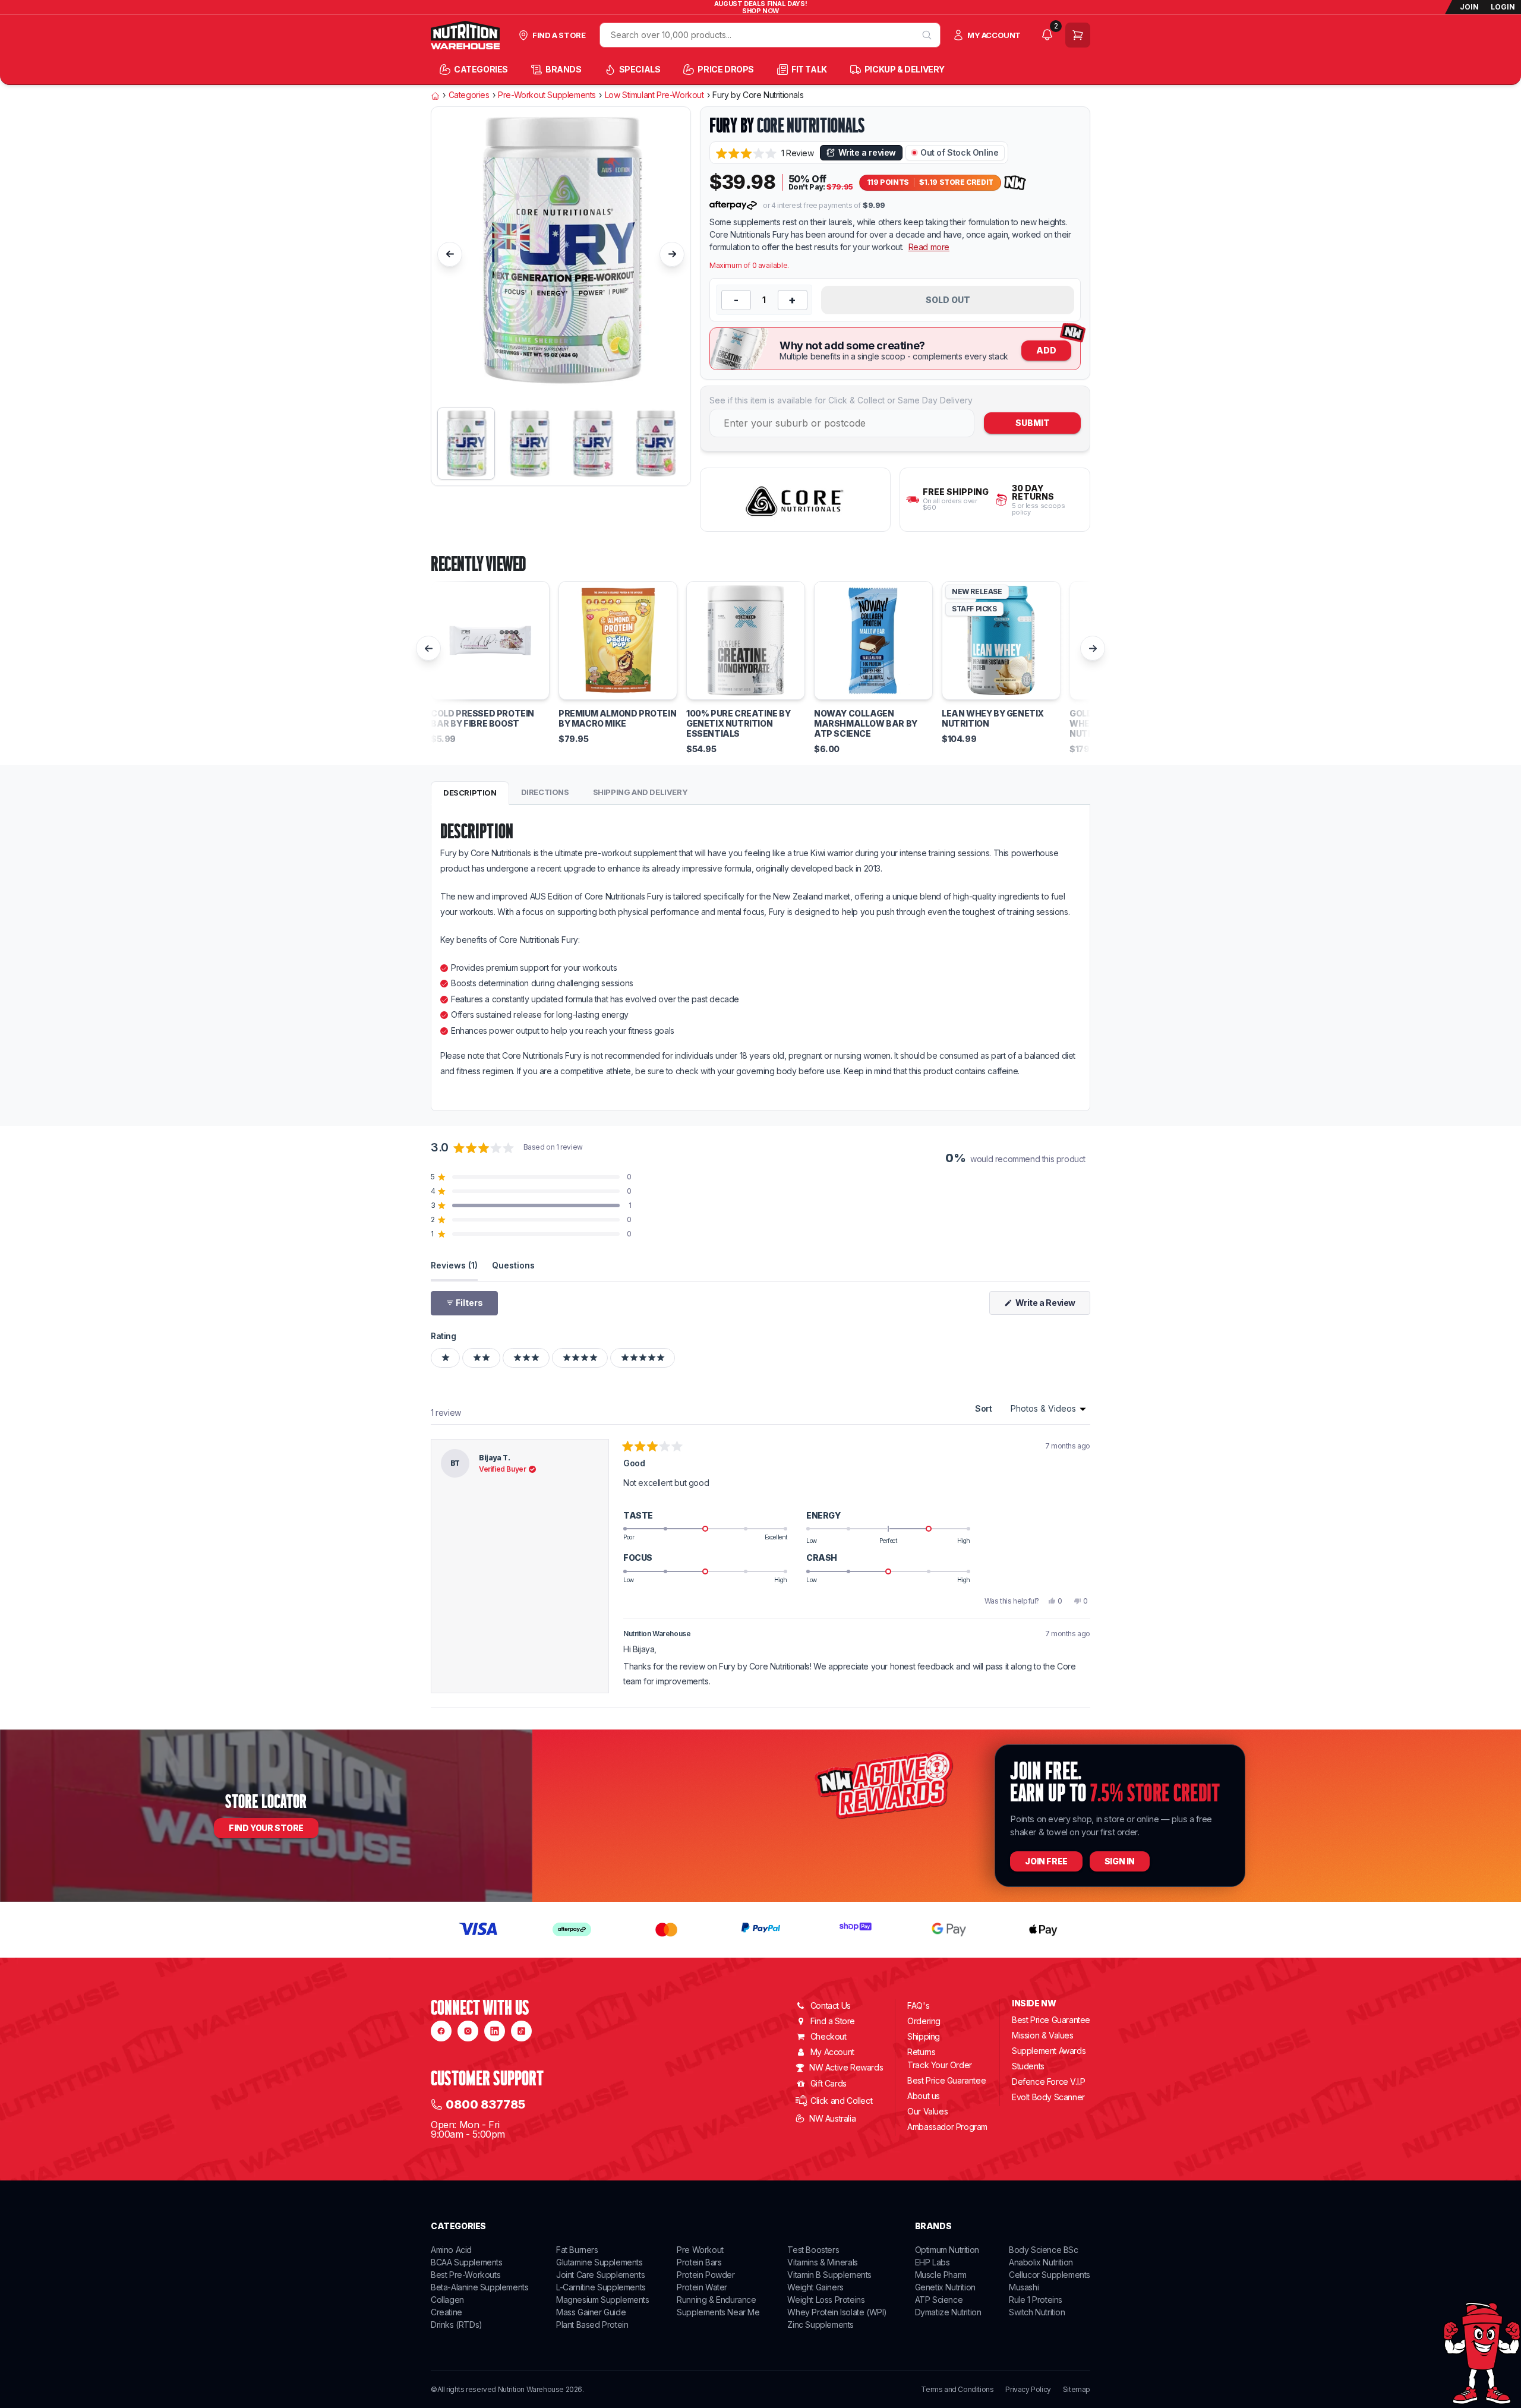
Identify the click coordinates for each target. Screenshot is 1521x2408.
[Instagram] (468, 2031)
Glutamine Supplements (599, 2262)
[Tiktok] (521, 2031)
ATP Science (939, 2300)
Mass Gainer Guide (591, 2312)
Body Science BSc (1044, 2250)
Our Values (927, 2111)
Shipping (924, 2036)
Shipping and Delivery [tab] (640, 792)
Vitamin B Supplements (829, 2275)
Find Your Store (266, 1828)
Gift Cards (829, 2083)
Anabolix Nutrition (1041, 2262)
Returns (921, 2052)
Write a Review (1052, 1306)
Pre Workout (700, 2250)
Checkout (829, 2036)
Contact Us (831, 2005)
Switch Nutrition (1037, 2312)
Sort (984, 1408)
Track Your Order (940, 2065)
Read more (929, 247)
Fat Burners (577, 2250)
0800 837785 (485, 2104)
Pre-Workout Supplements (547, 95)
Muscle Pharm (941, 2275)
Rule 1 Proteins (1036, 2300)
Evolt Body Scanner (1048, 2097)
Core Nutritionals (811, 125)
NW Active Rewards (846, 2067)
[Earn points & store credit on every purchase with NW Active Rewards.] (1015, 183)
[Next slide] (672, 254)
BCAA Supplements (467, 2262)
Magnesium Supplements (603, 2300)
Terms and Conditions (957, 2390)
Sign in (1120, 1861)
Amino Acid (451, 2250)
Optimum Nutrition (947, 2250)
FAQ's (918, 2005)
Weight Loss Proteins (826, 2300)
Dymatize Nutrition (948, 2312)
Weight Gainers (815, 2287)
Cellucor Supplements (1050, 2275)
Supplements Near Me (718, 2312)
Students (1028, 2066)
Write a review (867, 152)
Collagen (447, 2300)
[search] (927, 35)
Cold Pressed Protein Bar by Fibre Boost (482, 719)
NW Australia (832, 2118)
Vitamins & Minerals (822, 2262)
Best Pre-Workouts (466, 2275)
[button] (765, 153)
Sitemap (1077, 2390)
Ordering (924, 2021)
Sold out (948, 300)
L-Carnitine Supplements (601, 2287)
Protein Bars (699, 2262)
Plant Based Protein (592, 2325)
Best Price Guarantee (946, 2080)
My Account (832, 2052)
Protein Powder (706, 2275)
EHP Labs (933, 2262)
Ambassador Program (947, 2127)
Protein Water (702, 2287)
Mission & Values (1043, 2035)
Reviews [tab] (454, 1265)
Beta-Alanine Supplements (479, 2287)
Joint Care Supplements (600, 2275)
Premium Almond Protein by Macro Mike (617, 719)
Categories (469, 95)
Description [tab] (470, 793)
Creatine (446, 2312)
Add (1046, 350)
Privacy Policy (1028, 2390)
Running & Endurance (716, 2300)
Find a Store (833, 2021)
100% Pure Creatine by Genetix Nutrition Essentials (739, 724)
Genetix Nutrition (945, 2287)
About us (924, 2096)
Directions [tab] (545, 792)
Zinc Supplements (821, 2325)
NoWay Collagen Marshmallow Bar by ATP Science (866, 724)
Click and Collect (841, 2101)
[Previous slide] (450, 254)
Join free (1046, 1861)
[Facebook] (441, 2031)
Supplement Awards (1049, 2051)
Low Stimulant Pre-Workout (654, 95)
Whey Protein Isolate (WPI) (837, 2312)
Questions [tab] (513, 1265)
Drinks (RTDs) (457, 2325)
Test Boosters (813, 2250)
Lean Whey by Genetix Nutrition (993, 719)
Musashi (1024, 2287)
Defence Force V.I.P (1048, 2082)
